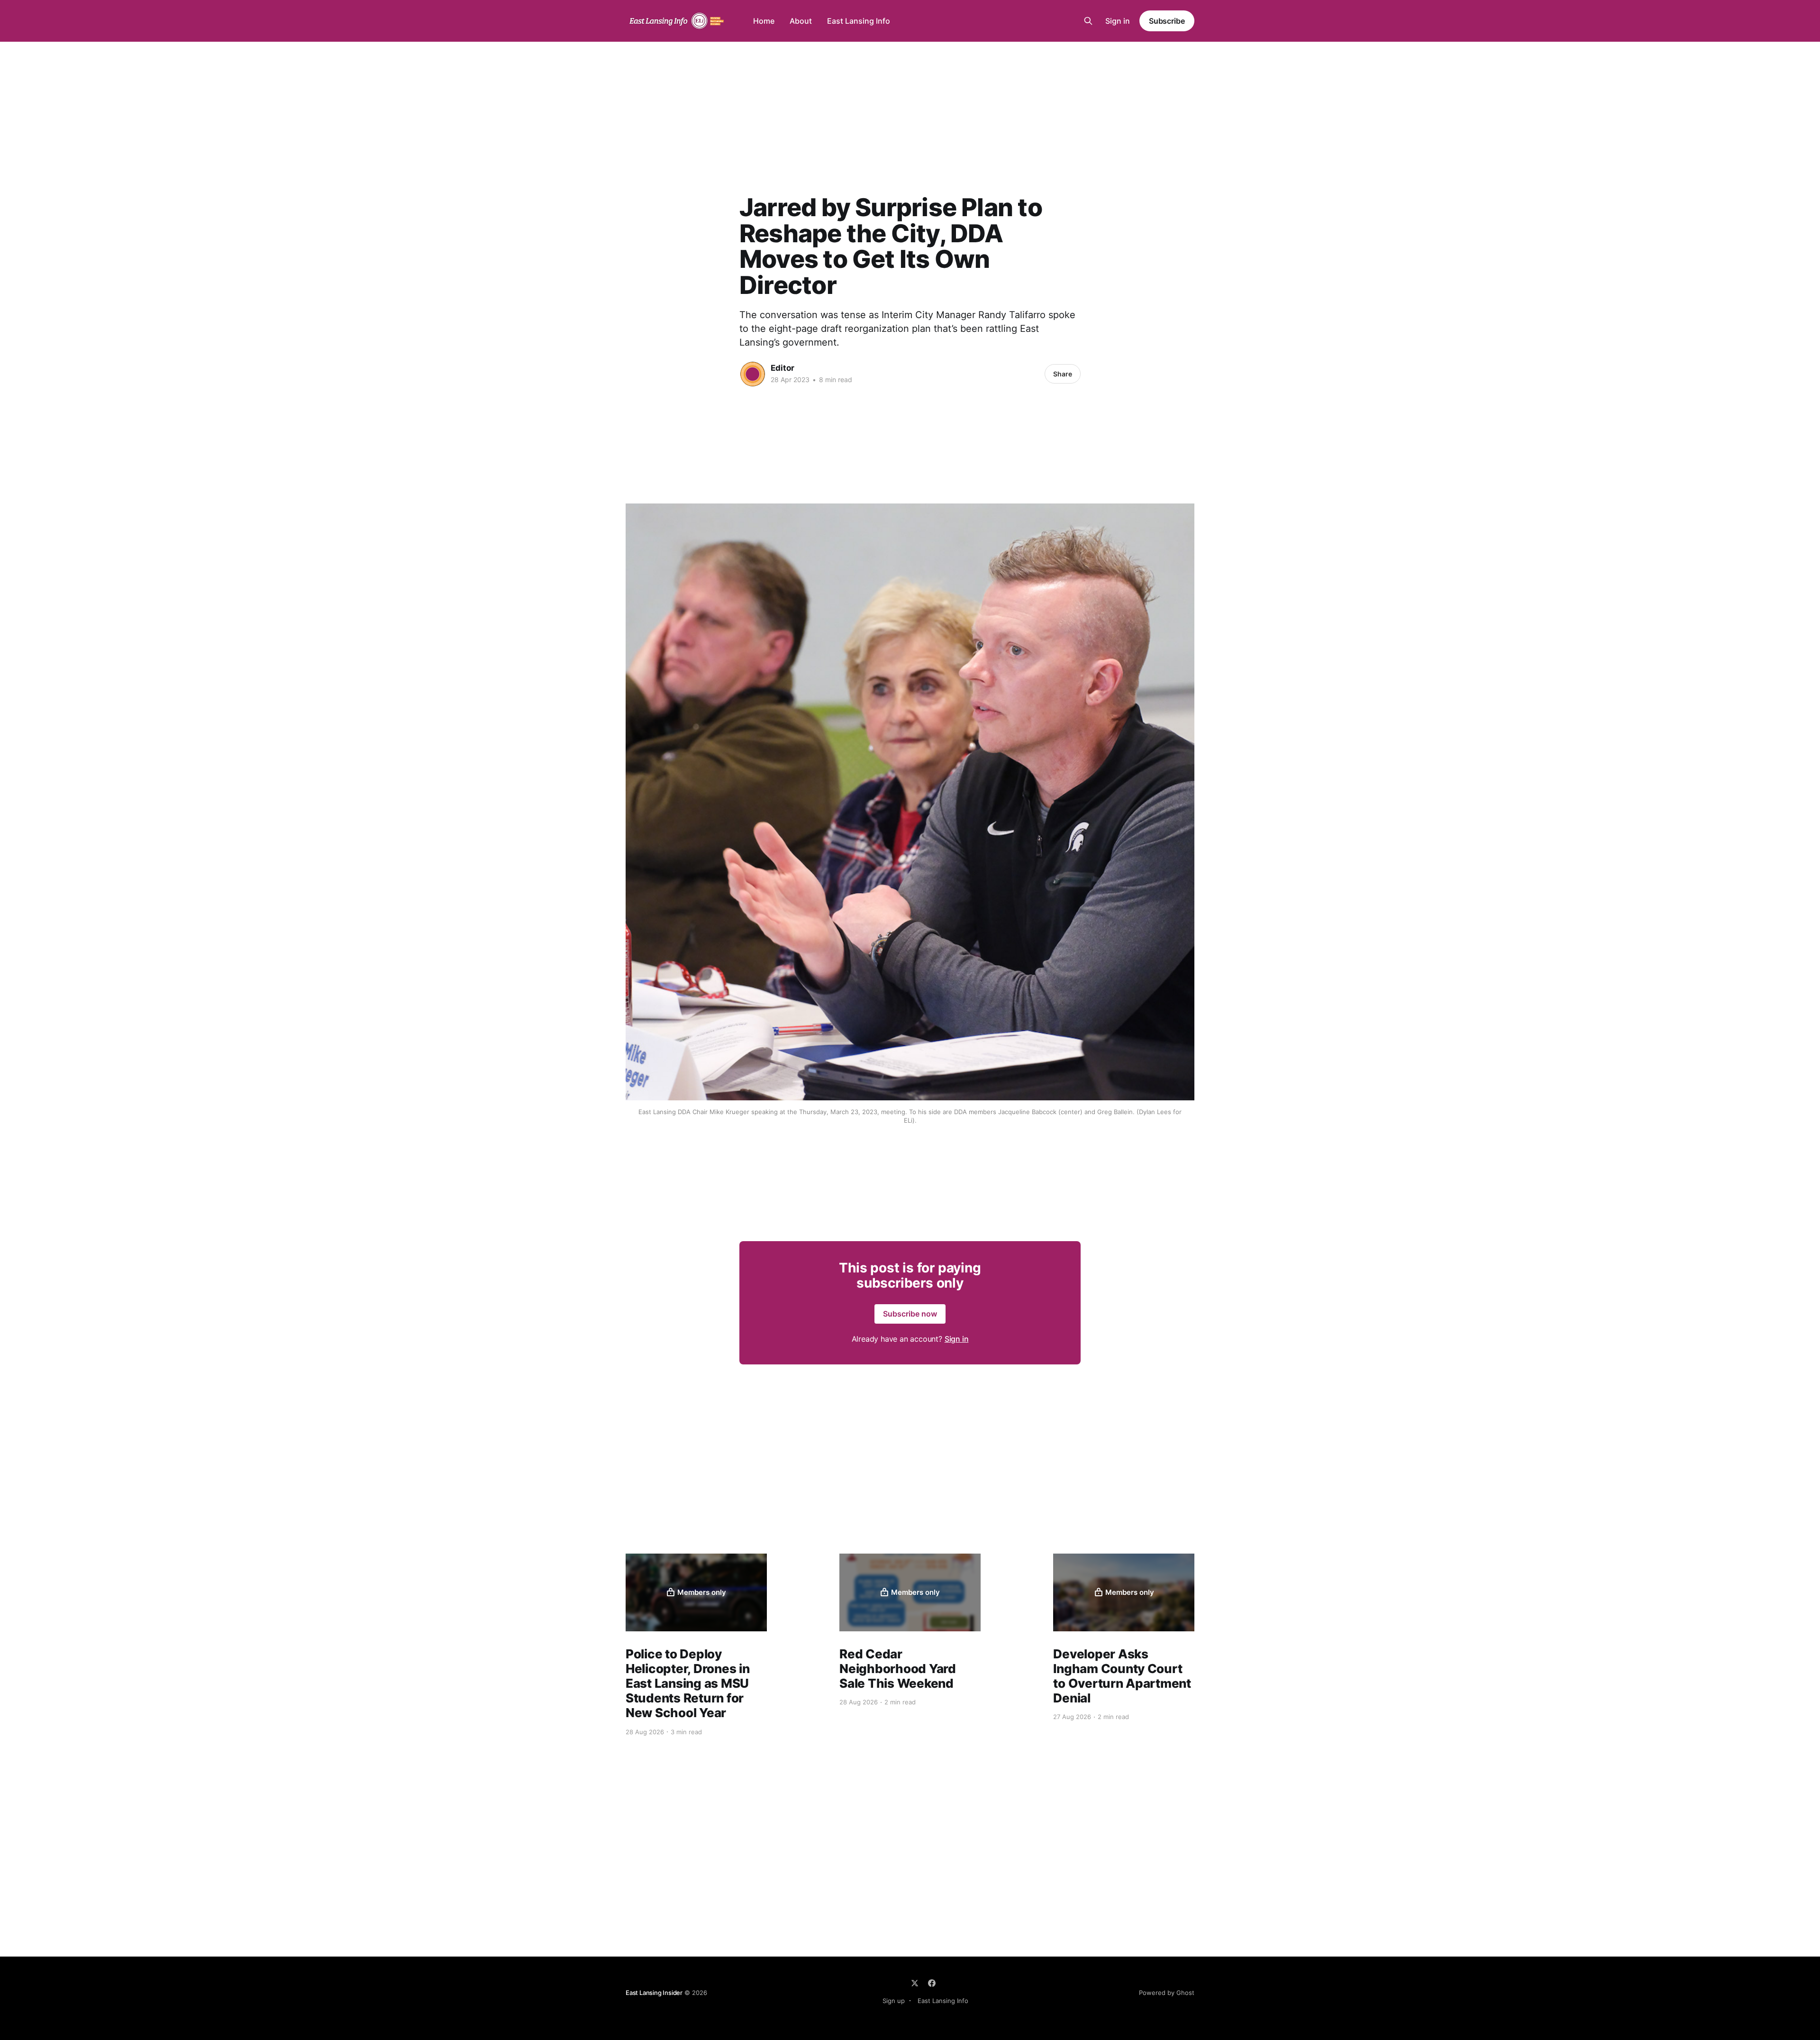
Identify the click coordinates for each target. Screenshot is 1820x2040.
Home (764, 21)
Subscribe (1167, 21)
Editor (783, 368)
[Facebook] (932, 1983)
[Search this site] (1088, 21)
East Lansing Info (859, 21)
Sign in (1118, 21)
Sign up (894, 2001)
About (801, 21)
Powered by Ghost (1167, 1993)
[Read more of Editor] (753, 374)
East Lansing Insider (654, 1993)
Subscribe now (910, 1314)
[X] (915, 1983)
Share (1063, 374)
